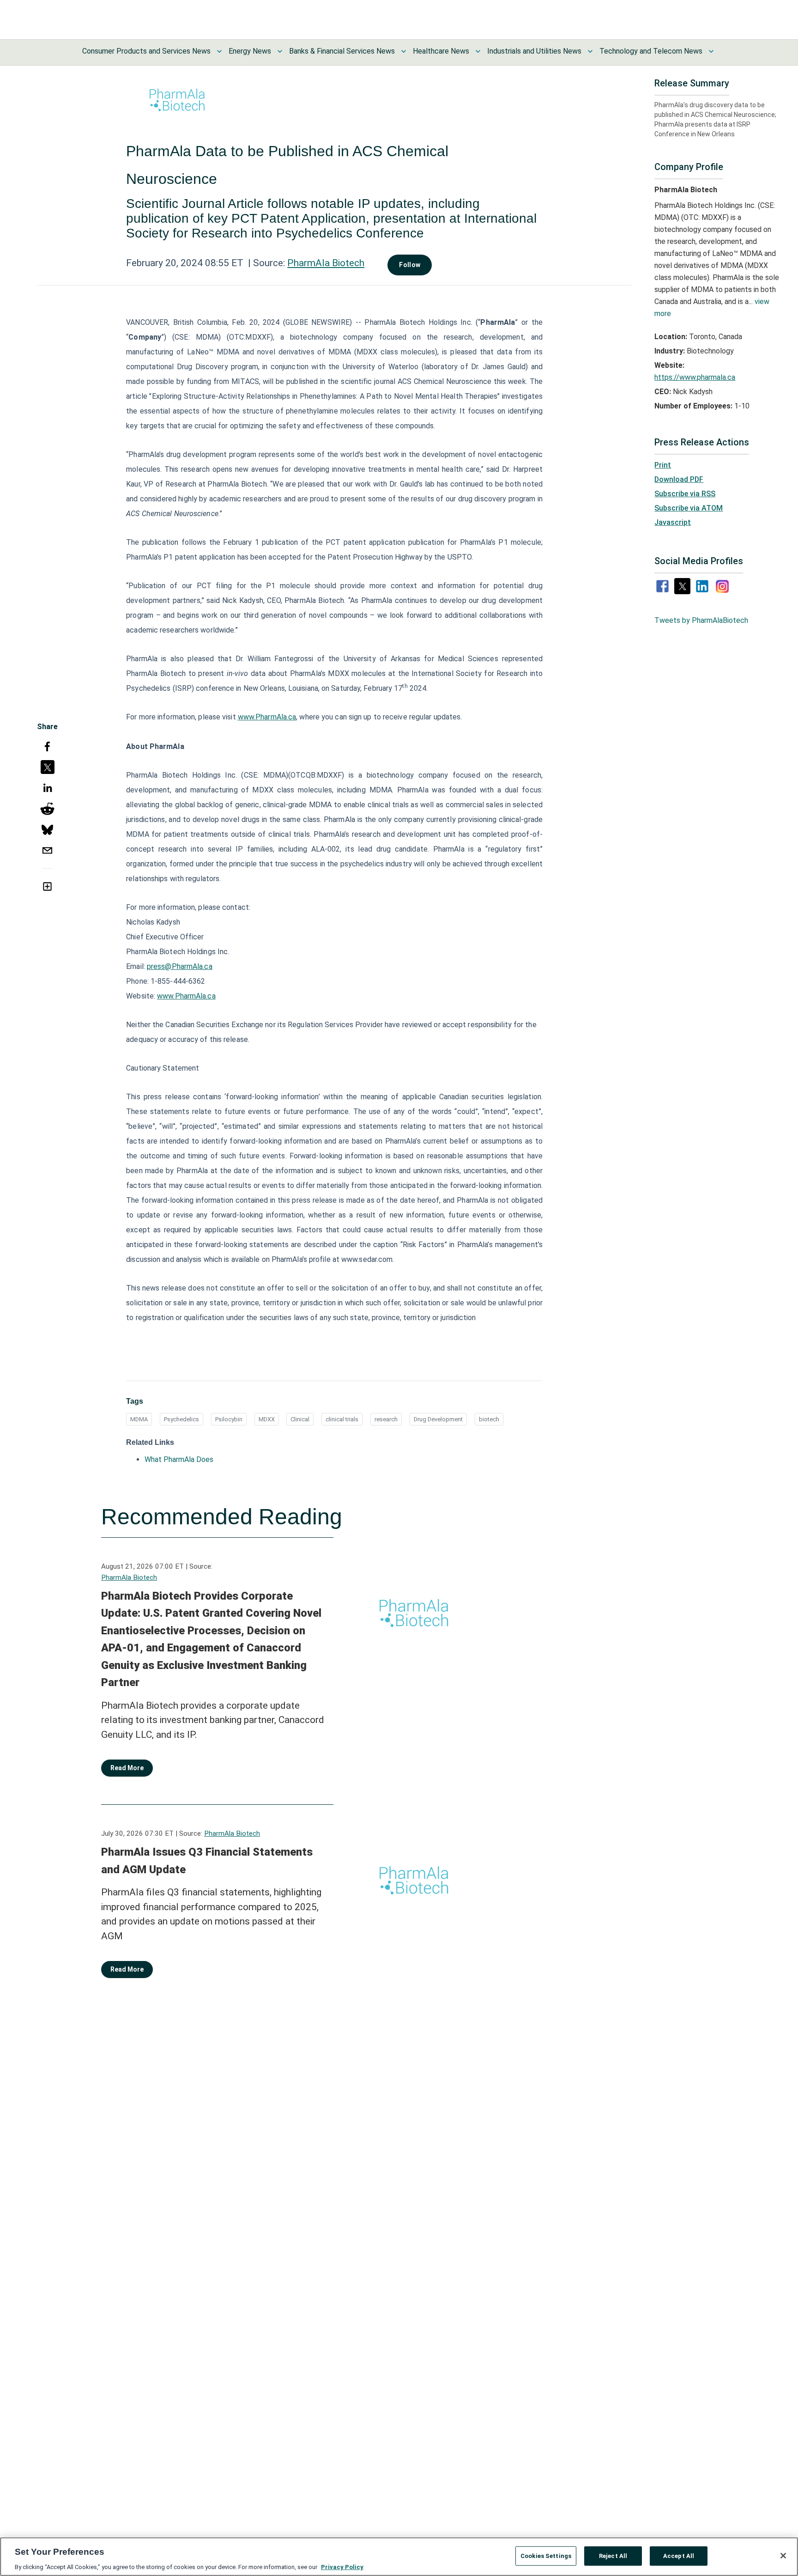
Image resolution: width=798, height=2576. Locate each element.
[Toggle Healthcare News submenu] (478, 51)
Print (663, 465)
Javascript (673, 522)
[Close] (783, 2556)
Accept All (679, 2555)
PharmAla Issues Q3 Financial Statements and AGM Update (207, 1861)
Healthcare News (441, 51)
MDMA (139, 1419)
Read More (127, 1768)
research (386, 1419)
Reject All (613, 2555)
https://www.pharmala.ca (695, 377)
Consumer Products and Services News (146, 51)
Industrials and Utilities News (534, 51)
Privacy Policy (342, 2567)
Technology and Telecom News (651, 51)
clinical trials (342, 1419)
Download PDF (679, 479)
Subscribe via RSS (685, 494)
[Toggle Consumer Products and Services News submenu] (219, 51)
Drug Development (438, 1419)
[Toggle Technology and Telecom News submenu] (711, 51)
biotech (489, 1419)
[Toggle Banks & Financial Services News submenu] (404, 51)
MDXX (267, 1419)
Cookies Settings (546, 2555)
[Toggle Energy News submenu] (280, 51)
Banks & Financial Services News (342, 51)
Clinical (300, 1419)
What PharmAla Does (179, 1459)
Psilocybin (229, 1419)
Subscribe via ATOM (689, 508)
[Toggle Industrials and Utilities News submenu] (590, 51)
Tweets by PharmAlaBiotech (701, 620)
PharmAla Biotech (326, 263)
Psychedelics (181, 1419)
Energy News (250, 51)
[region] (399, 2557)
